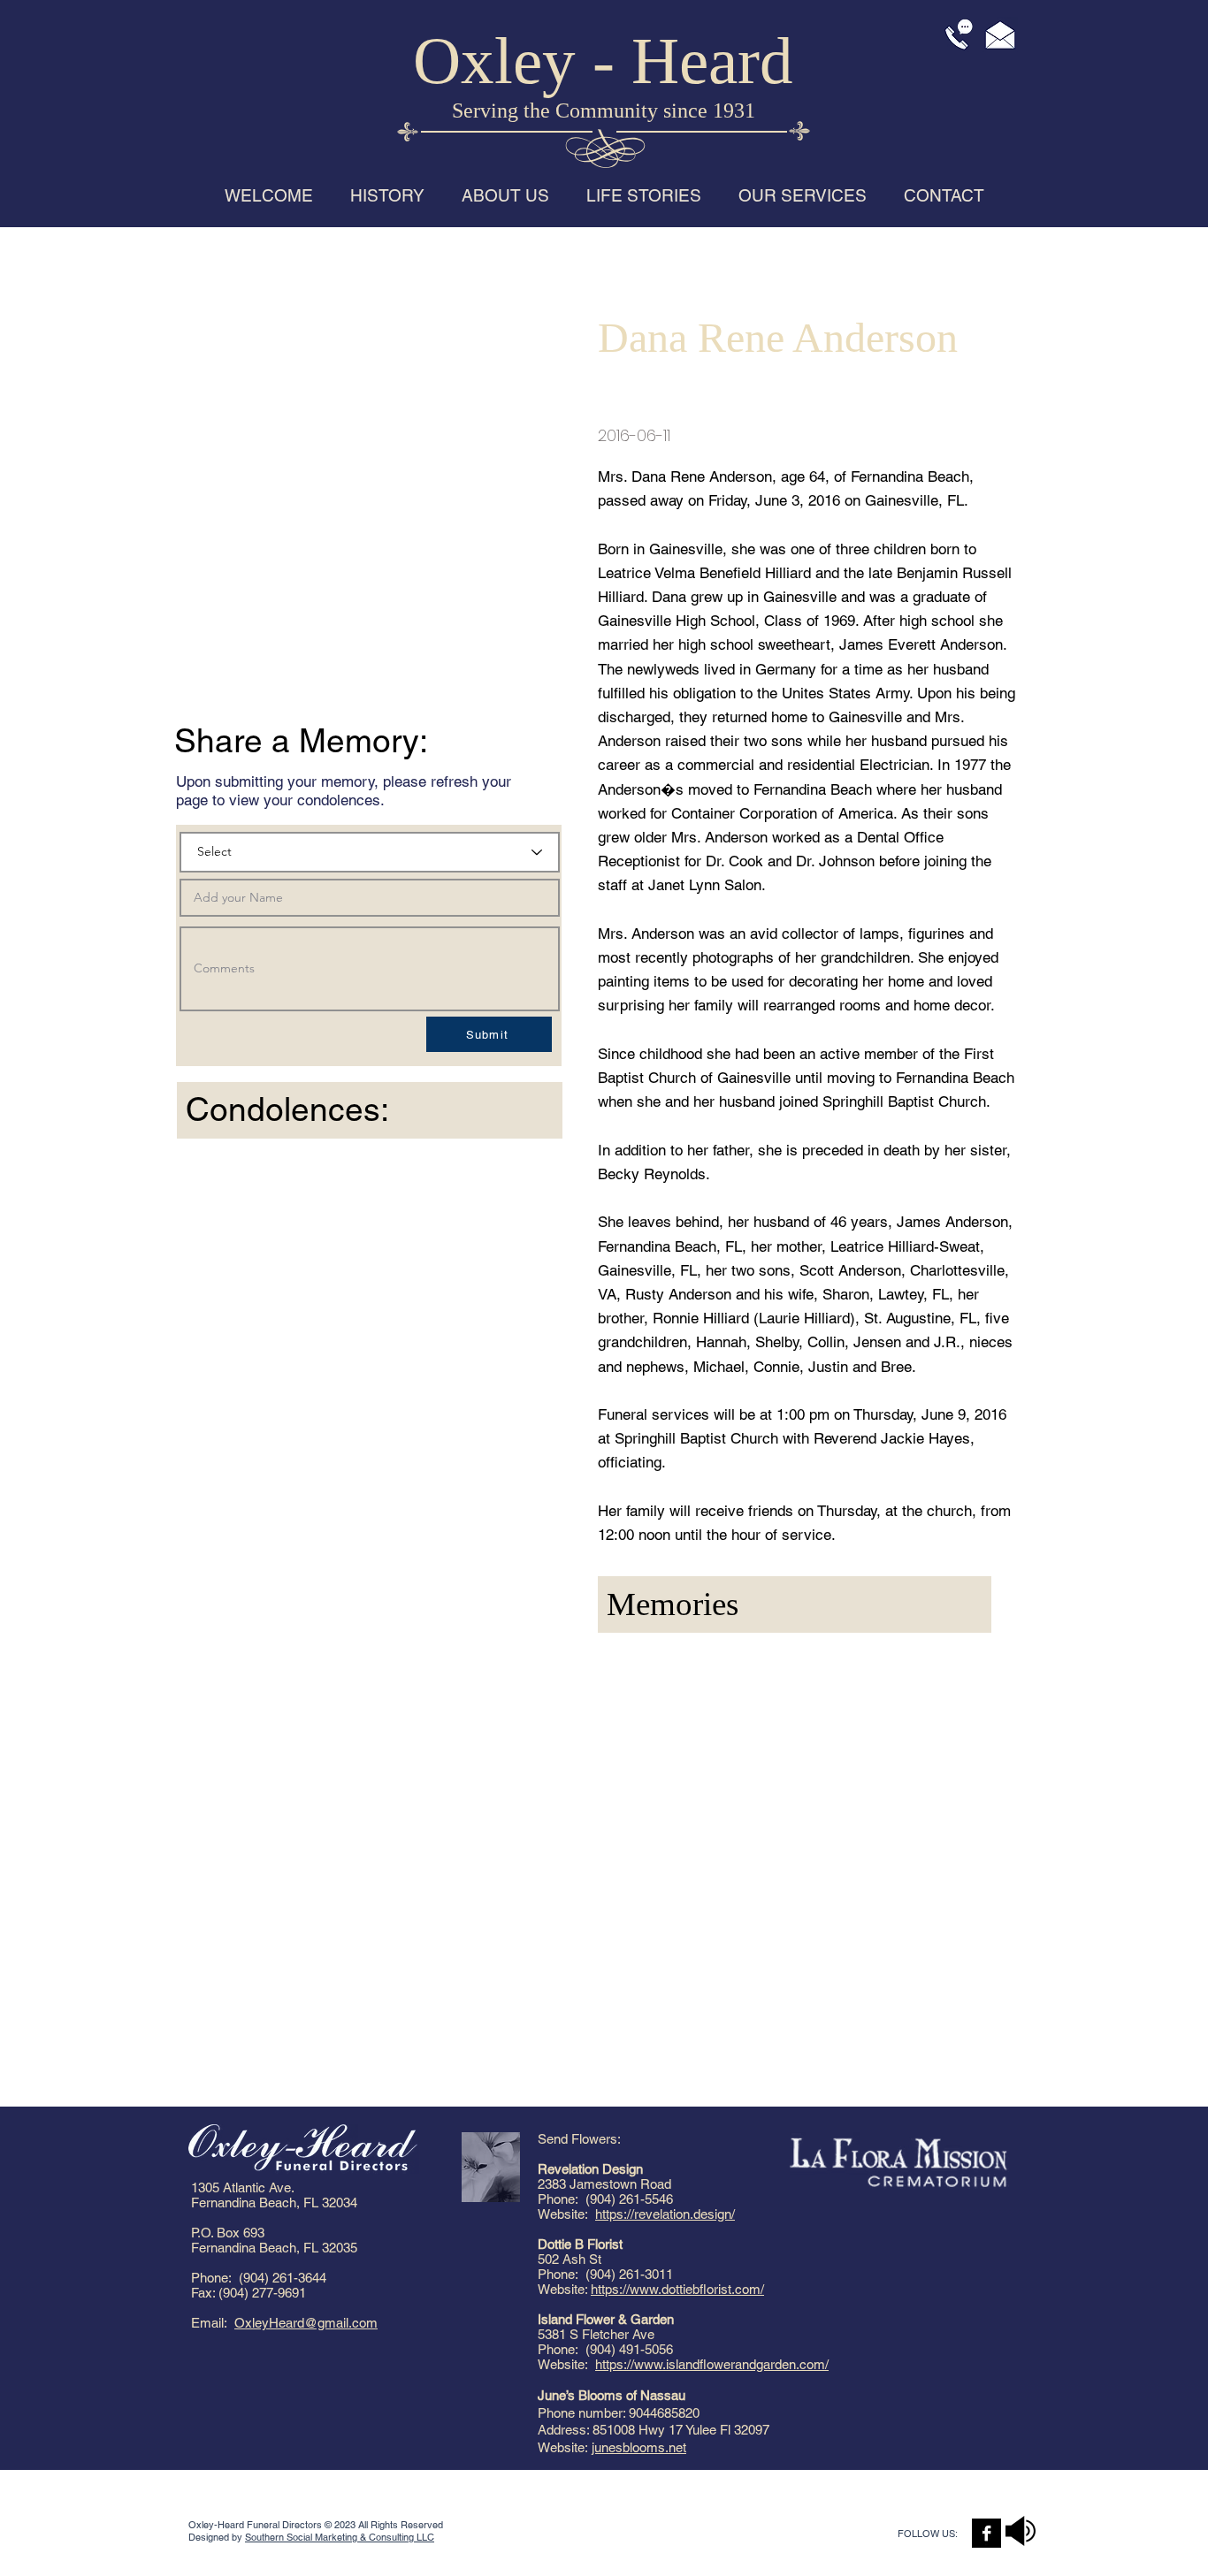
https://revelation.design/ (665, 2214)
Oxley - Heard (603, 61)
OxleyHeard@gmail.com (306, 2323)
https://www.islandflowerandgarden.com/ (712, 2364)
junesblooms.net (639, 2447)
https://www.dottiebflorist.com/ (677, 2289)
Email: (213, 2323)
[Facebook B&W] (986, 2533)
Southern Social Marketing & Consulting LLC (340, 2537)
